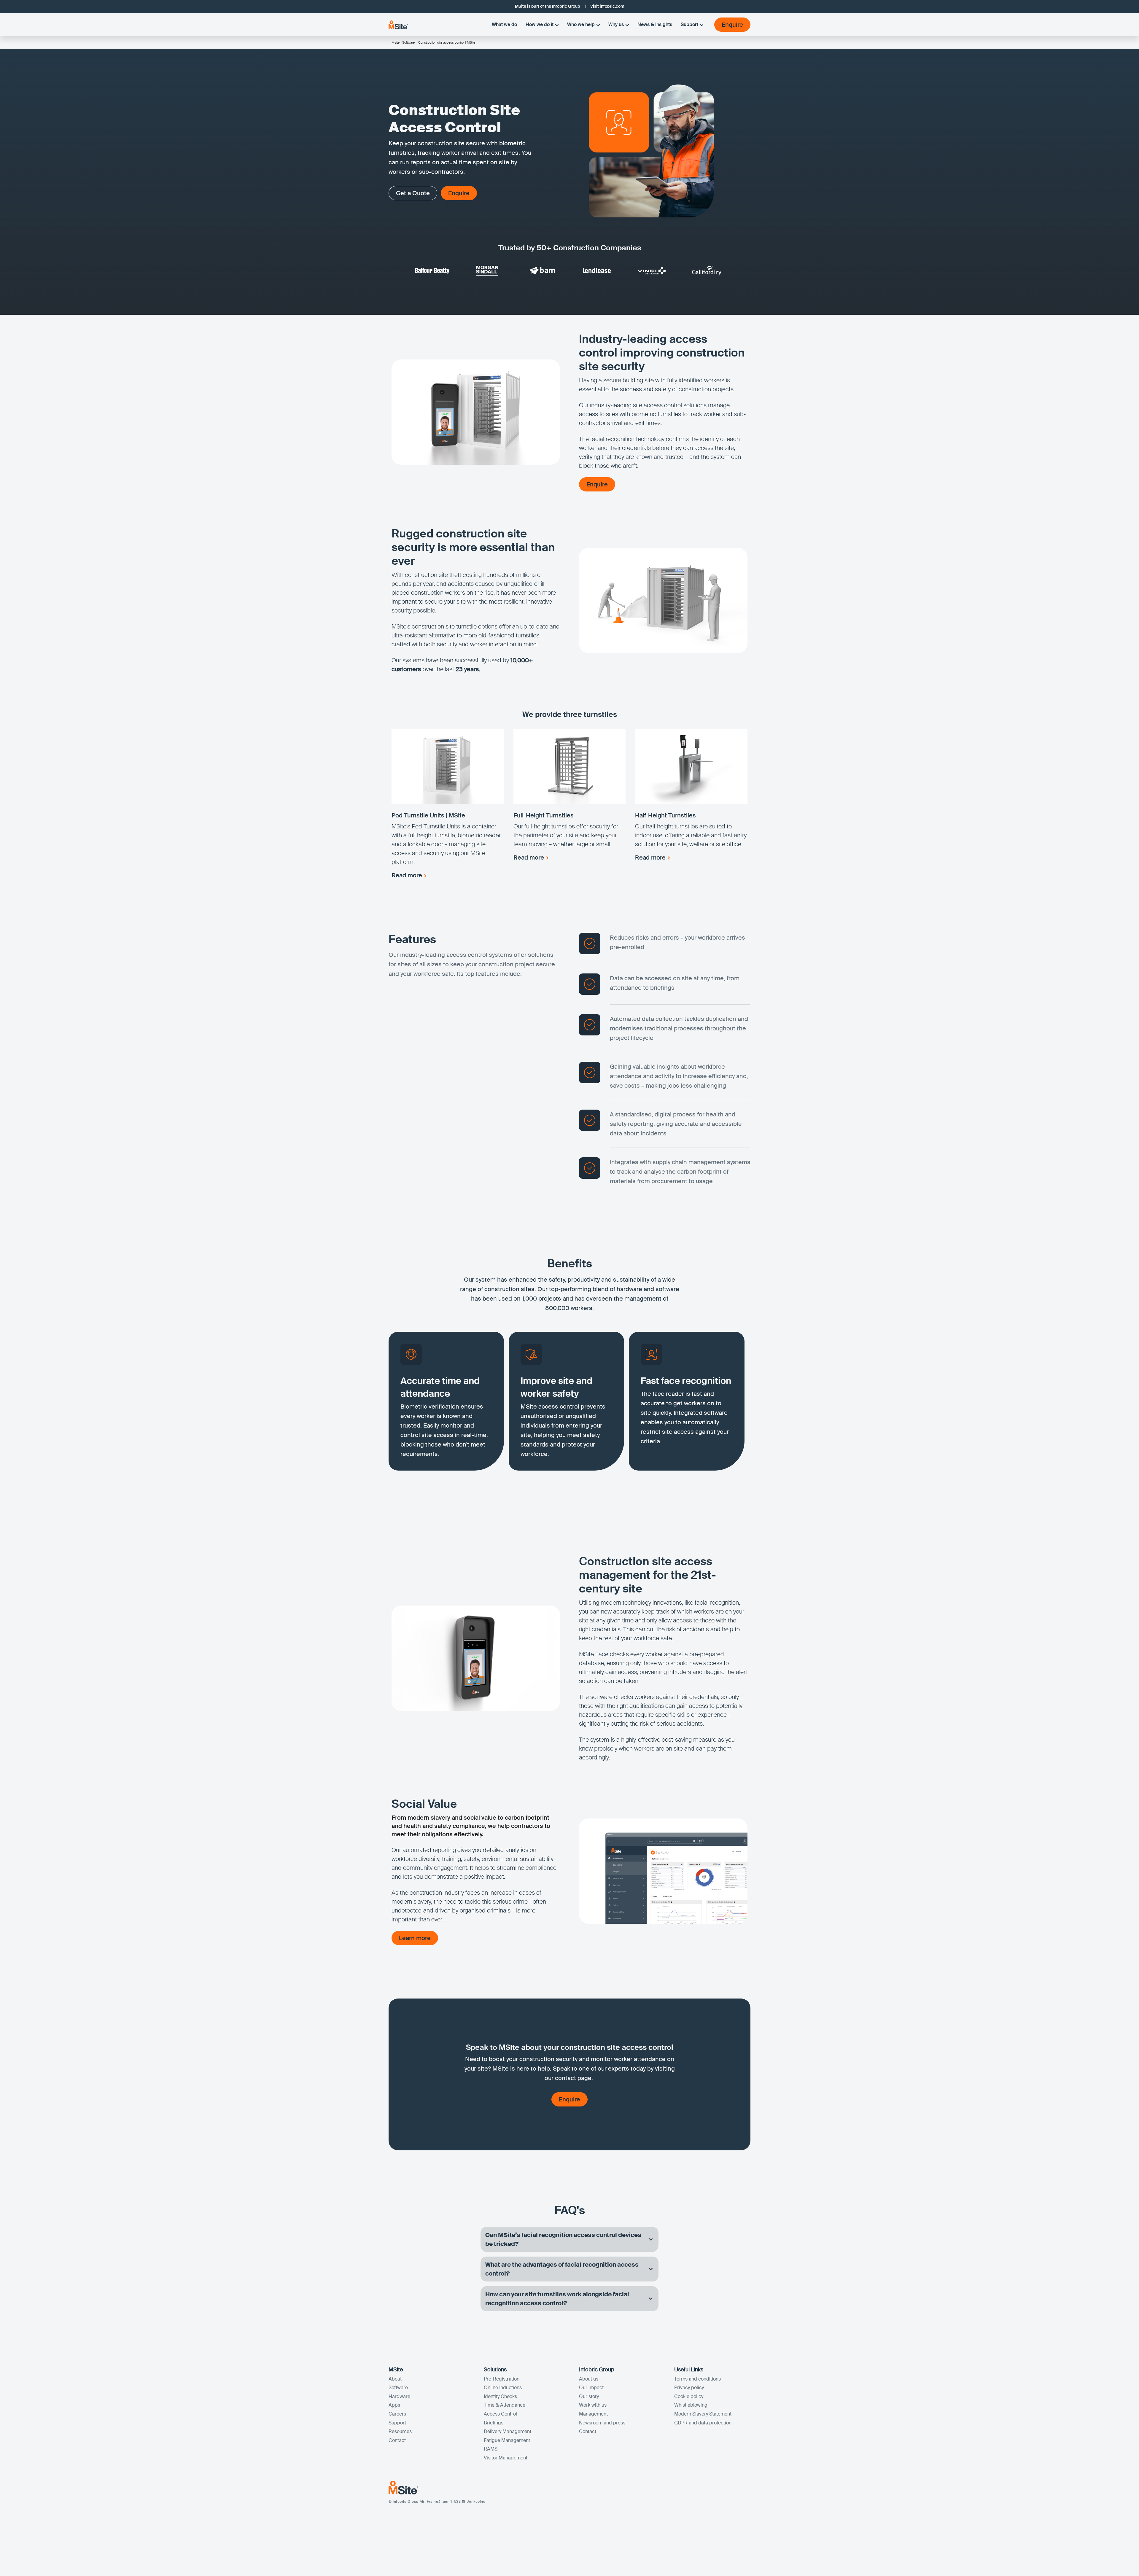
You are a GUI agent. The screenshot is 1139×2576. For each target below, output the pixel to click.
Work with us (593, 2405)
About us (589, 2379)
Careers (397, 2414)
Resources (400, 2431)
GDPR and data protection (703, 2423)
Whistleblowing (691, 2405)
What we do (504, 24)
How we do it (540, 24)
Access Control (500, 2414)
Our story (589, 2396)
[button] (569, 2239)
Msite (396, 42)
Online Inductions (503, 2388)
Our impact (591, 2388)
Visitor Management (506, 2458)
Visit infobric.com (607, 6)
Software (408, 42)
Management (593, 2414)
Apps (394, 2405)
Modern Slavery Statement (703, 2414)
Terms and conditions (697, 2379)
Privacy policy (689, 2388)
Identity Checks (500, 2396)
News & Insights (655, 24)
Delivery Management (508, 2431)
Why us (616, 24)
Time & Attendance (505, 2405)
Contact (397, 2440)
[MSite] (398, 25)
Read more (407, 875)
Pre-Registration (502, 2379)
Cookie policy (689, 2396)
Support (689, 24)
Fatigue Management (507, 2440)
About (395, 2379)
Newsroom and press (602, 2423)
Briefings (494, 2423)
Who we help (581, 24)
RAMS (491, 2449)
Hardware (399, 2396)
